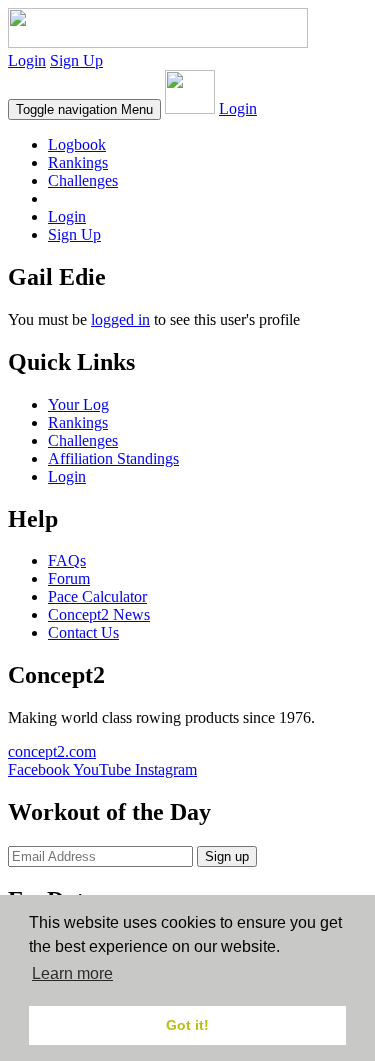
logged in (120, 319)
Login (27, 60)
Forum (69, 578)
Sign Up (76, 60)
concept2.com (52, 751)
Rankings (78, 162)
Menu (84, 109)
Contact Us (83, 632)
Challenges (83, 180)
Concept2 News (99, 614)
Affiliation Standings (113, 458)
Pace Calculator (97, 596)
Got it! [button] (187, 1025)
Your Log (78, 404)
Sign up (227, 856)
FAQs (67, 560)
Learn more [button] (72, 973)
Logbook (77, 144)
